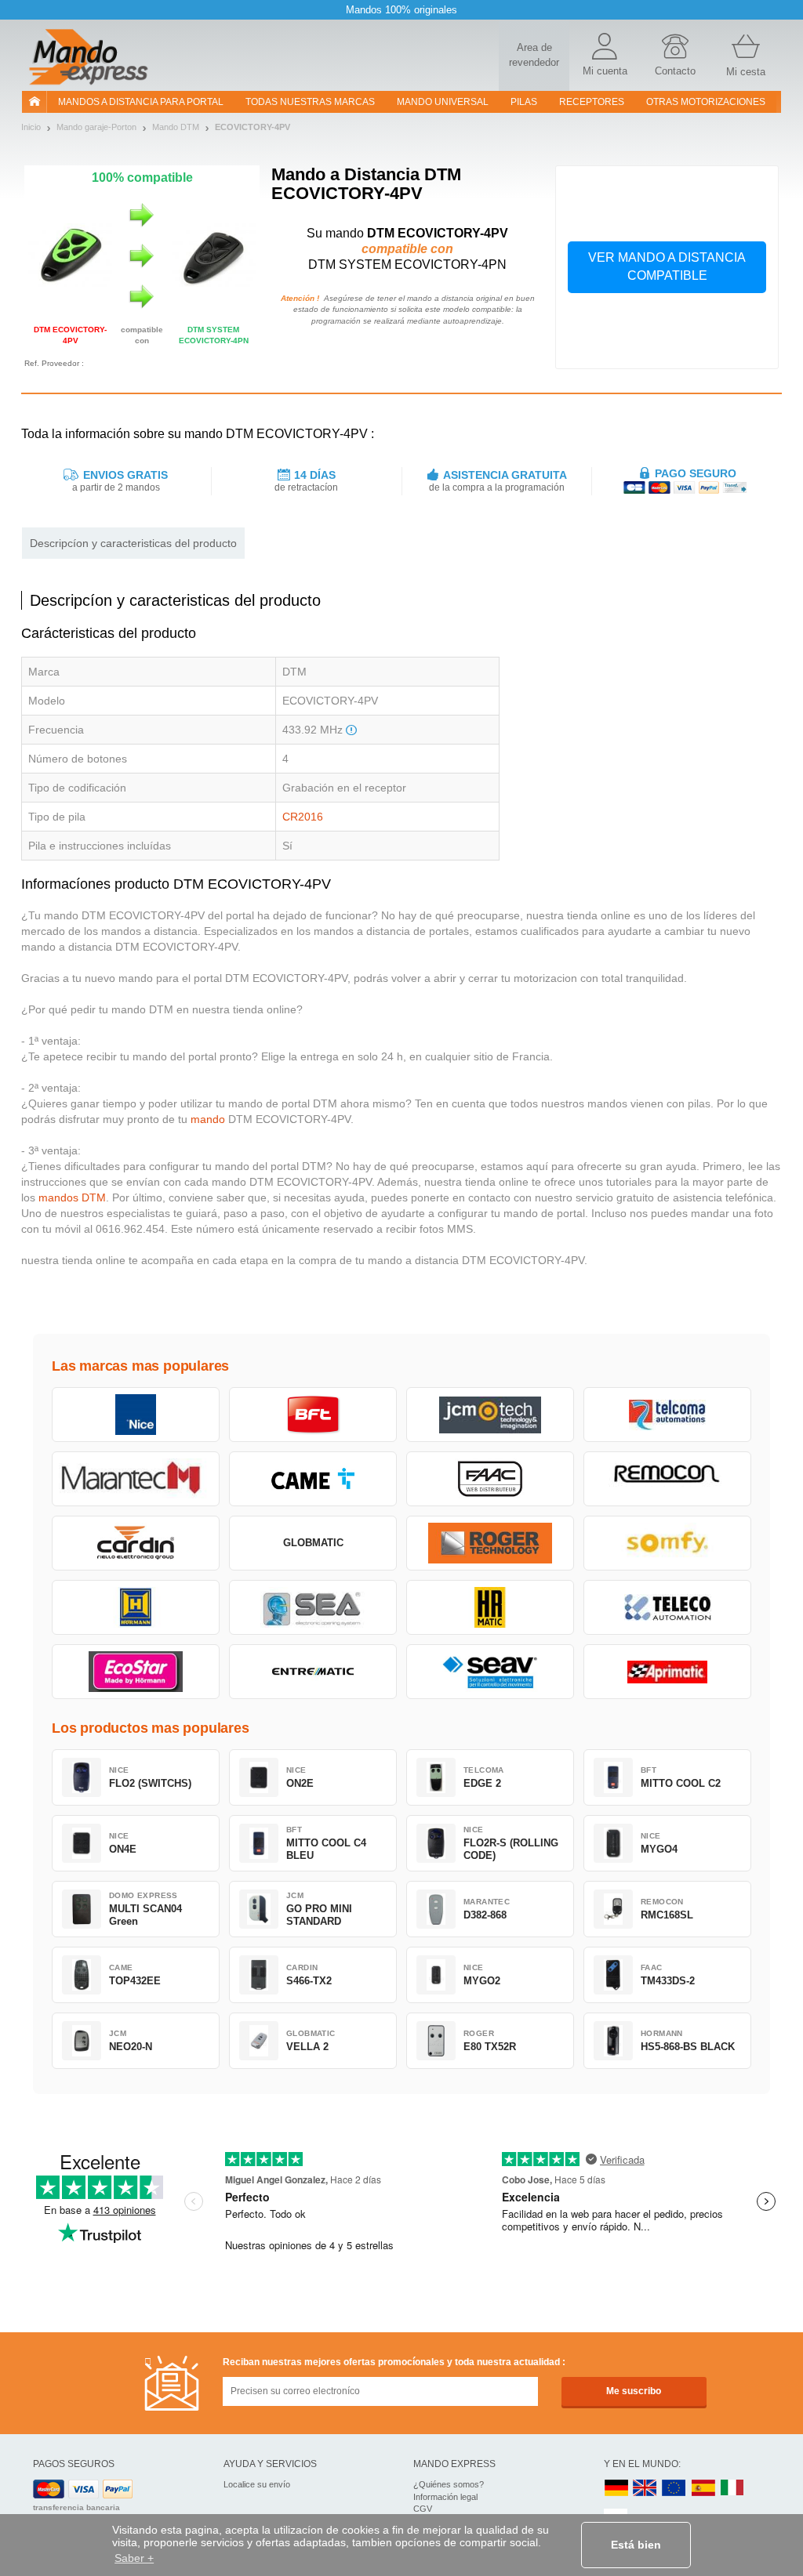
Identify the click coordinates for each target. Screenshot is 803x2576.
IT (732, 2489)
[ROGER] (490, 1543)
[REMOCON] (667, 1479)
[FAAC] (490, 1479)
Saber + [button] (134, 2558)
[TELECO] (667, 1607)
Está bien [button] (636, 2545)
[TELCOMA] (667, 1415)
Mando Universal (443, 102)
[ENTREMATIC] (313, 1672)
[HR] (490, 1607)
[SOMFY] (667, 1543)
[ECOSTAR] (136, 1672)
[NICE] (136, 1415)
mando (208, 1119)
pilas (524, 102)
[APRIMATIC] (667, 1672)
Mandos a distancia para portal (141, 102)
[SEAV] (490, 1672)
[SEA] (313, 1607)
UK (645, 2489)
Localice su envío (257, 2484)
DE (616, 2489)
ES (703, 2489)
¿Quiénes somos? (449, 2484)
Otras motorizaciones (706, 102)
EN (674, 2489)
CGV (423, 2509)
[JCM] (490, 1415)
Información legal (445, 2497)
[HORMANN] (136, 1607)
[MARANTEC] (136, 1479)
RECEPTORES (592, 102)
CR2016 (303, 817)
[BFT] (313, 1415)
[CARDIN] (136, 1543)
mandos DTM (72, 1197)
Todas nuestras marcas (310, 102)
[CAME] (313, 1479)
